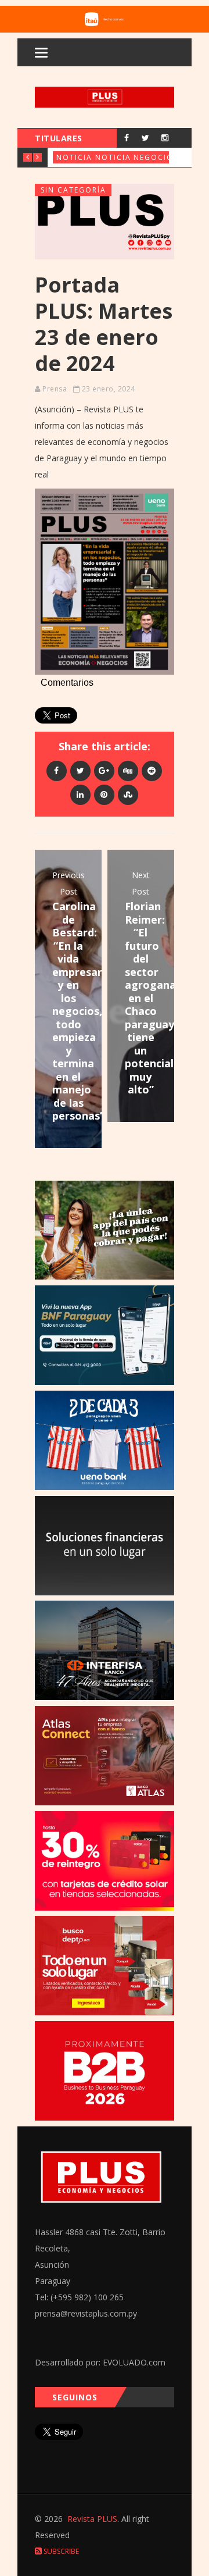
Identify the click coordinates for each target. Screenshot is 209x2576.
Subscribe (60, 2551)
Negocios (156, 157)
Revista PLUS (92, 2519)
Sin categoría (73, 190)
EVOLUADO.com (134, 2362)
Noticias (77, 157)
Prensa (55, 389)
